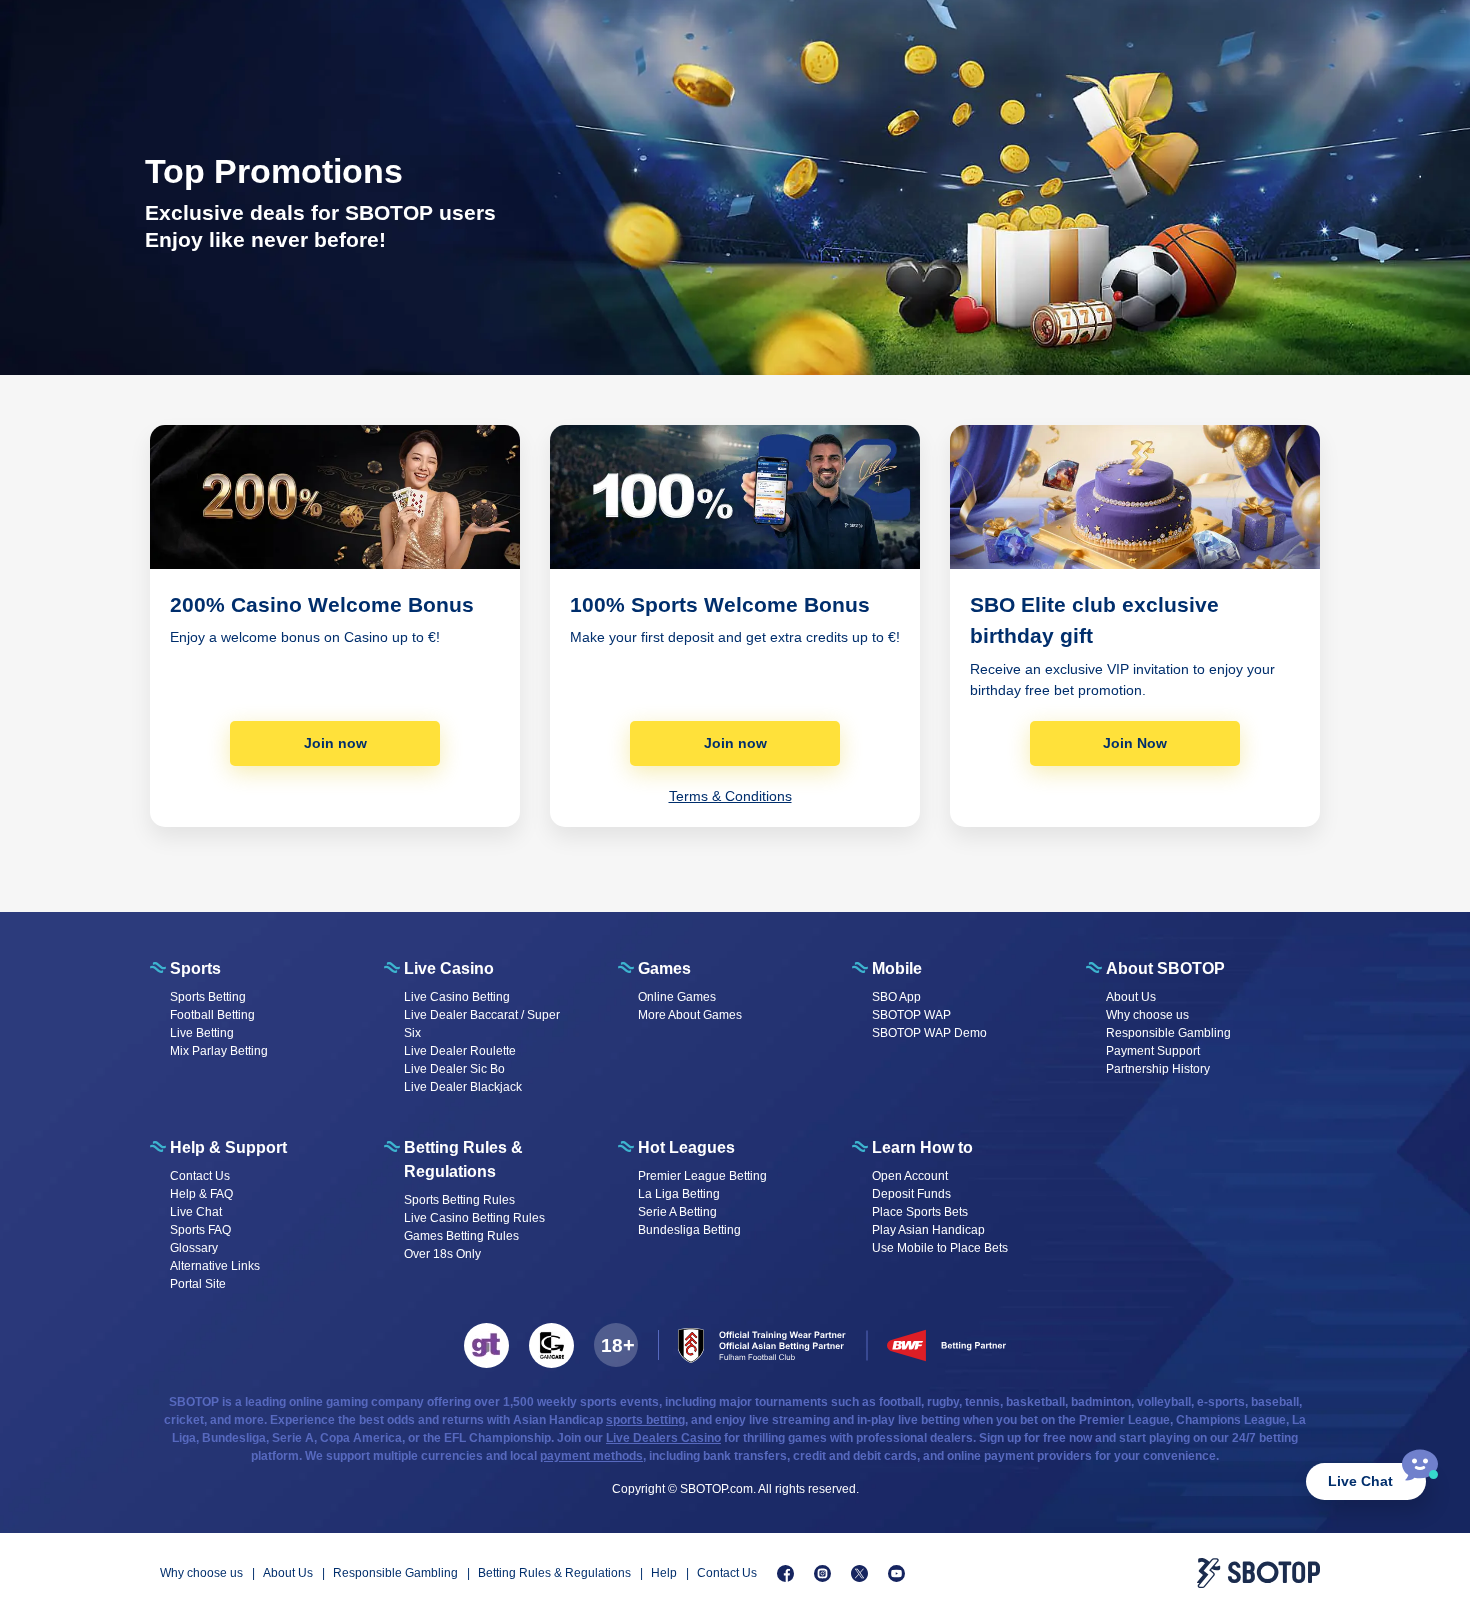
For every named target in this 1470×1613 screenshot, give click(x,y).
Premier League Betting (702, 1176)
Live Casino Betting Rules (474, 1218)
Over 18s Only (442, 1254)
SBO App (896, 997)
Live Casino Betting (457, 997)
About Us (1131, 997)
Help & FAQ (201, 1194)
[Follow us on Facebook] (785, 1573)
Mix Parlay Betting (219, 1051)
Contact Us (200, 1176)
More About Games (690, 1015)
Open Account (910, 1176)
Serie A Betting (677, 1212)
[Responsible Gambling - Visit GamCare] (551, 1345)
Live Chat (1360, 1481)
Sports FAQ (200, 1230)
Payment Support (1153, 1051)
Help (664, 1573)
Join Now (1135, 743)
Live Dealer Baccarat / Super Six (482, 1024)
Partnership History (1158, 1069)
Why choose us (1147, 1015)
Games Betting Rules (461, 1236)
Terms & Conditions (730, 796)
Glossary (194, 1248)
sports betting (645, 1420)
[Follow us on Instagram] (822, 1573)
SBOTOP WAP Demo (929, 1033)
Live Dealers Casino (663, 1438)
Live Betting (202, 1033)
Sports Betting (208, 997)
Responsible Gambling (1168, 1033)
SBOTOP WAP (911, 1015)
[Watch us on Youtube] (896, 1573)
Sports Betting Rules (459, 1200)
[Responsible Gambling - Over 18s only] (616, 1345)
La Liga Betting (679, 1194)
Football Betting (212, 1015)
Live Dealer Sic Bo (454, 1069)
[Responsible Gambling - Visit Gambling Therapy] (486, 1345)
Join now (335, 743)
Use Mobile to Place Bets (940, 1248)
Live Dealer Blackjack (463, 1087)
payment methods (591, 1456)
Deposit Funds (911, 1194)
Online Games (677, 997)
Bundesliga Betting (689, 1230)
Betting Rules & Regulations (554, 1573)
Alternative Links (215, 1266)
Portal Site (198, 1284)
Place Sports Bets (920, 1212)
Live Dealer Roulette (460, 1051)
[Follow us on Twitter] (859, 1573)
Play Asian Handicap (928, 1230)
